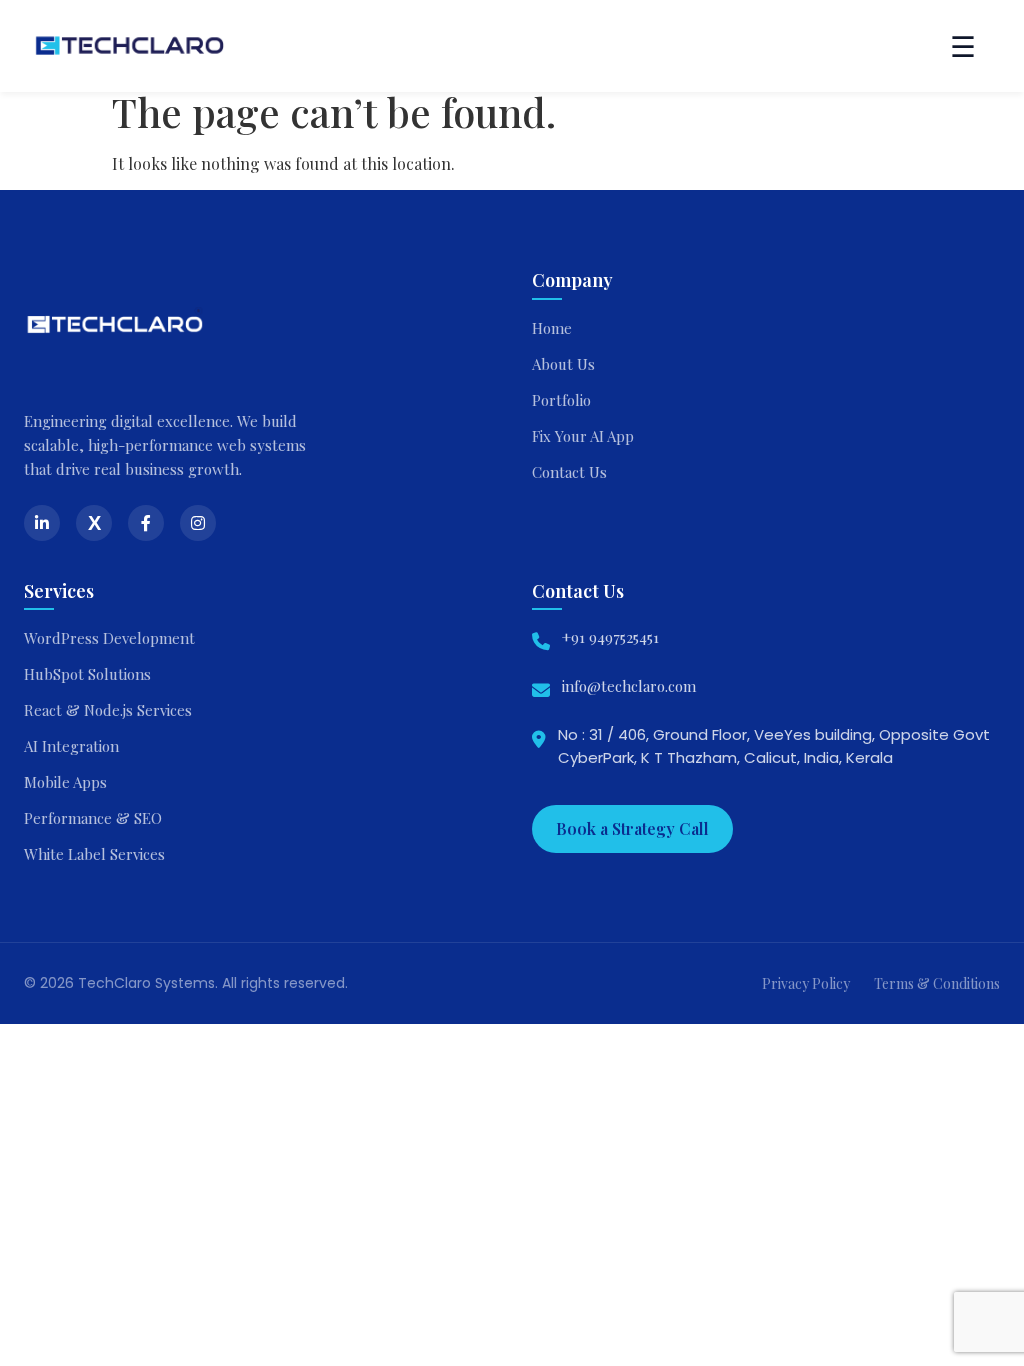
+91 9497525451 (610, 637)
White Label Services (94, 854)
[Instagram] (198, 523)
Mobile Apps (65, 782)
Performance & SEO (93, 818)
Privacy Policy (806, 983)
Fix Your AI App (583, 436)
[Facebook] (146, 523)
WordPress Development (109, 638)
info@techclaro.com (629, 686)
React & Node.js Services (108, 710)
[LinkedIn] (42, 523)
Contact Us (569, 472)
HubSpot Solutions (87, 674)
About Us (563, 364)
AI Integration (71, 746)
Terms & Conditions (937, 983)
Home (552, 328)
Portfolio (561, 400)
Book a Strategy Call (632, 828)
